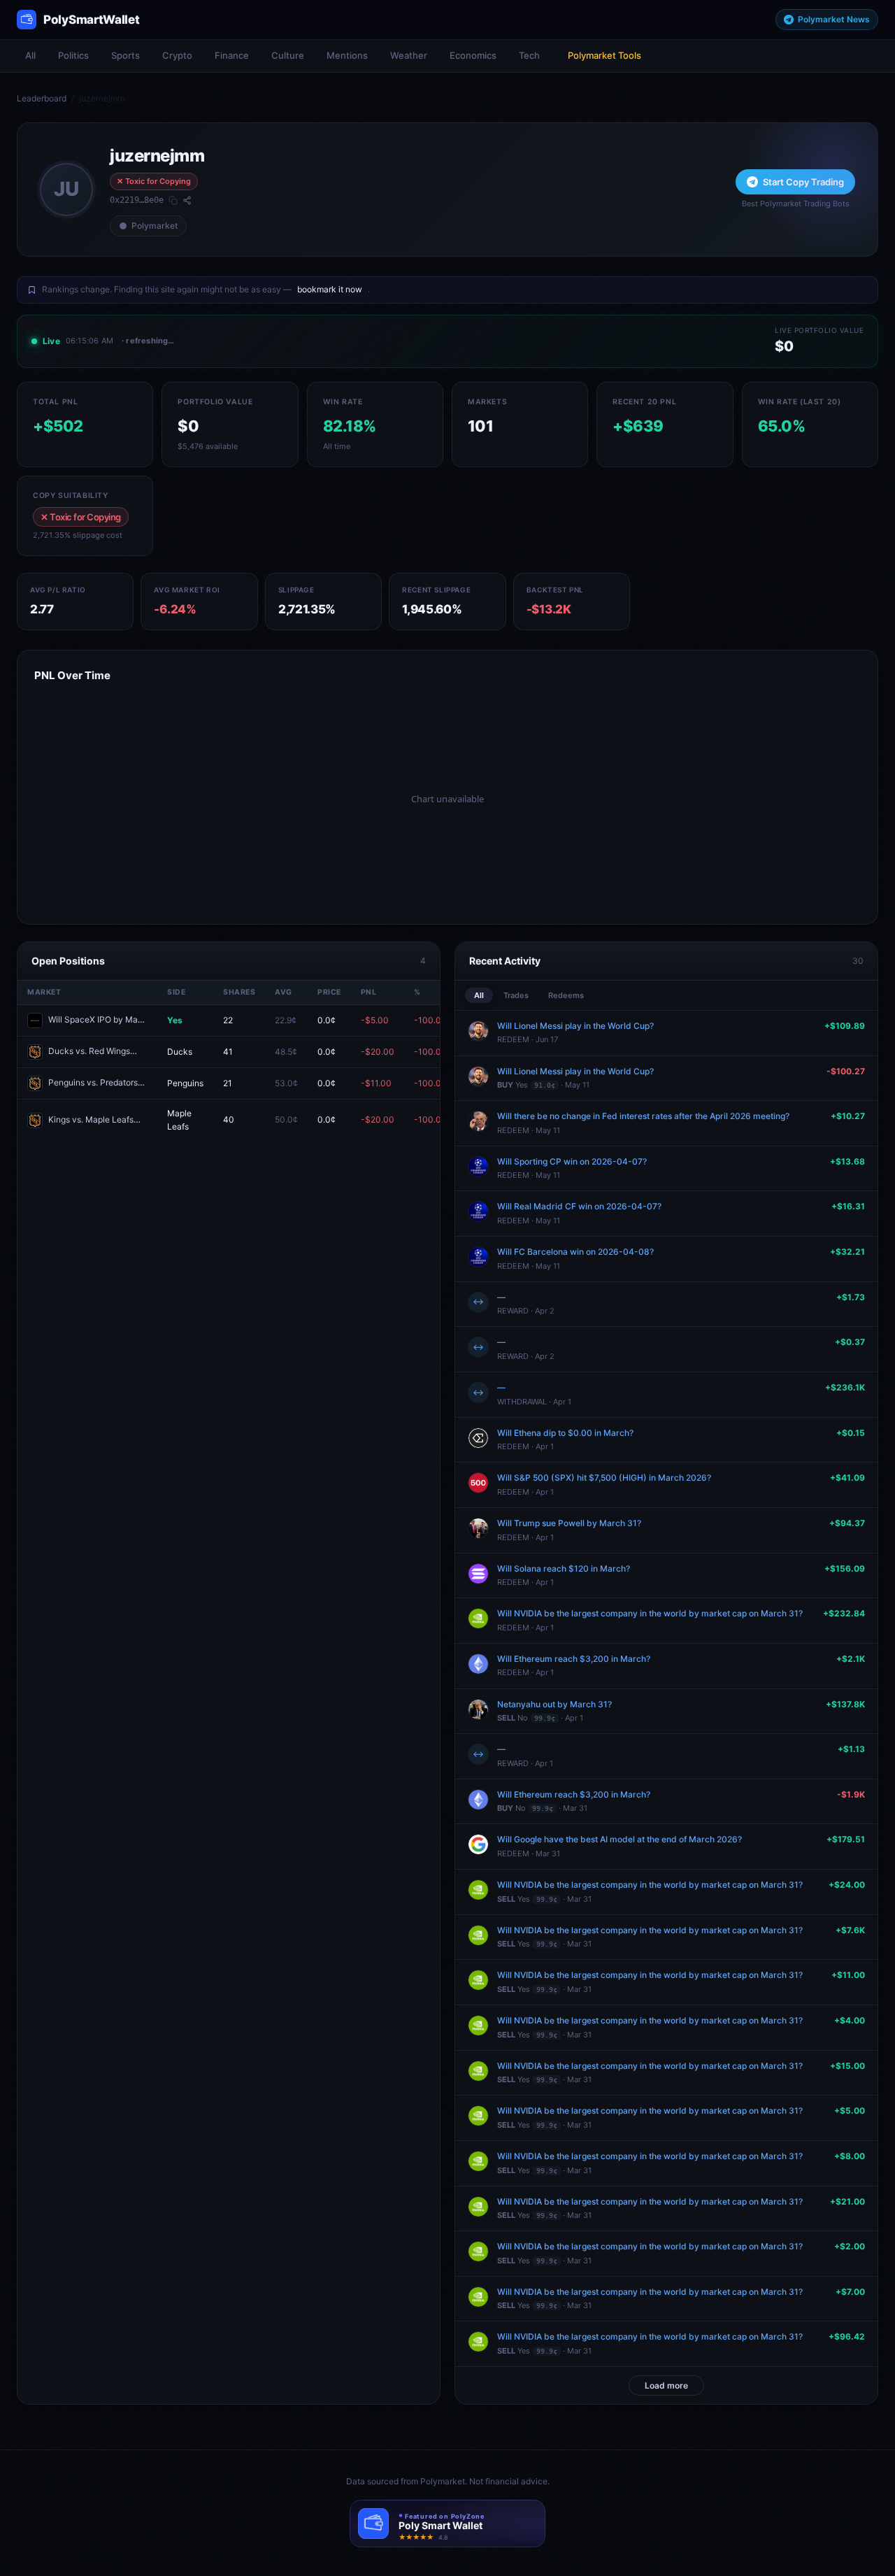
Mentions (347, 55)
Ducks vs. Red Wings (89, 1051)
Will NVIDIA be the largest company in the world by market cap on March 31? (650, 1613)
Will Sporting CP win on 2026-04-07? (572, 1161)
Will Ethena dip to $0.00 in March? (565, 1433)
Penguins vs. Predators (93, 1082)
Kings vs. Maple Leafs (91, 1119)
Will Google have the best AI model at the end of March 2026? (620, 1839)
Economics (473, 55)
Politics (73, 55)
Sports (126, 55)
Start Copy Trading (803, 182)
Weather (409, 55)
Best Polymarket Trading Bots (796, 204)
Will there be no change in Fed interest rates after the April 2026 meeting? (643, 1116)
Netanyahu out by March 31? (554, 1704)
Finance (232, 55)
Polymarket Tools (604, 55)
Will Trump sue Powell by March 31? (569, 1523)
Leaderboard (42, 98)
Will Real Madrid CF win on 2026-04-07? (579, 1206)
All (30, 55)
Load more (666, 2385)
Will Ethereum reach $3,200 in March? (574, 1659)
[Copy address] (173, 200)
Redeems (566, 995)
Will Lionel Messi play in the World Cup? (575, 1026)
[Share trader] (187, 200)
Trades (516, 995)
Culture (288, 55)
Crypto (177, 55)
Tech (529, 55)
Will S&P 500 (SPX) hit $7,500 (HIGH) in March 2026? (604, 1478)
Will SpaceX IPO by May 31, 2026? (115, 1019)
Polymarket (155, 226)
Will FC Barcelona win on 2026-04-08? (575, 1252)
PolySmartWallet (92, 20)
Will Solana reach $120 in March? (564, 1568)
